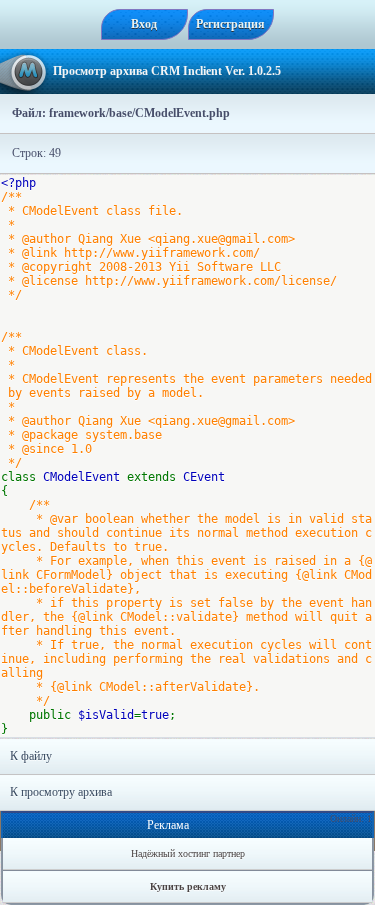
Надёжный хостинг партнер (188, 853)
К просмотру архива (61, 792)
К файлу (31, 756)
